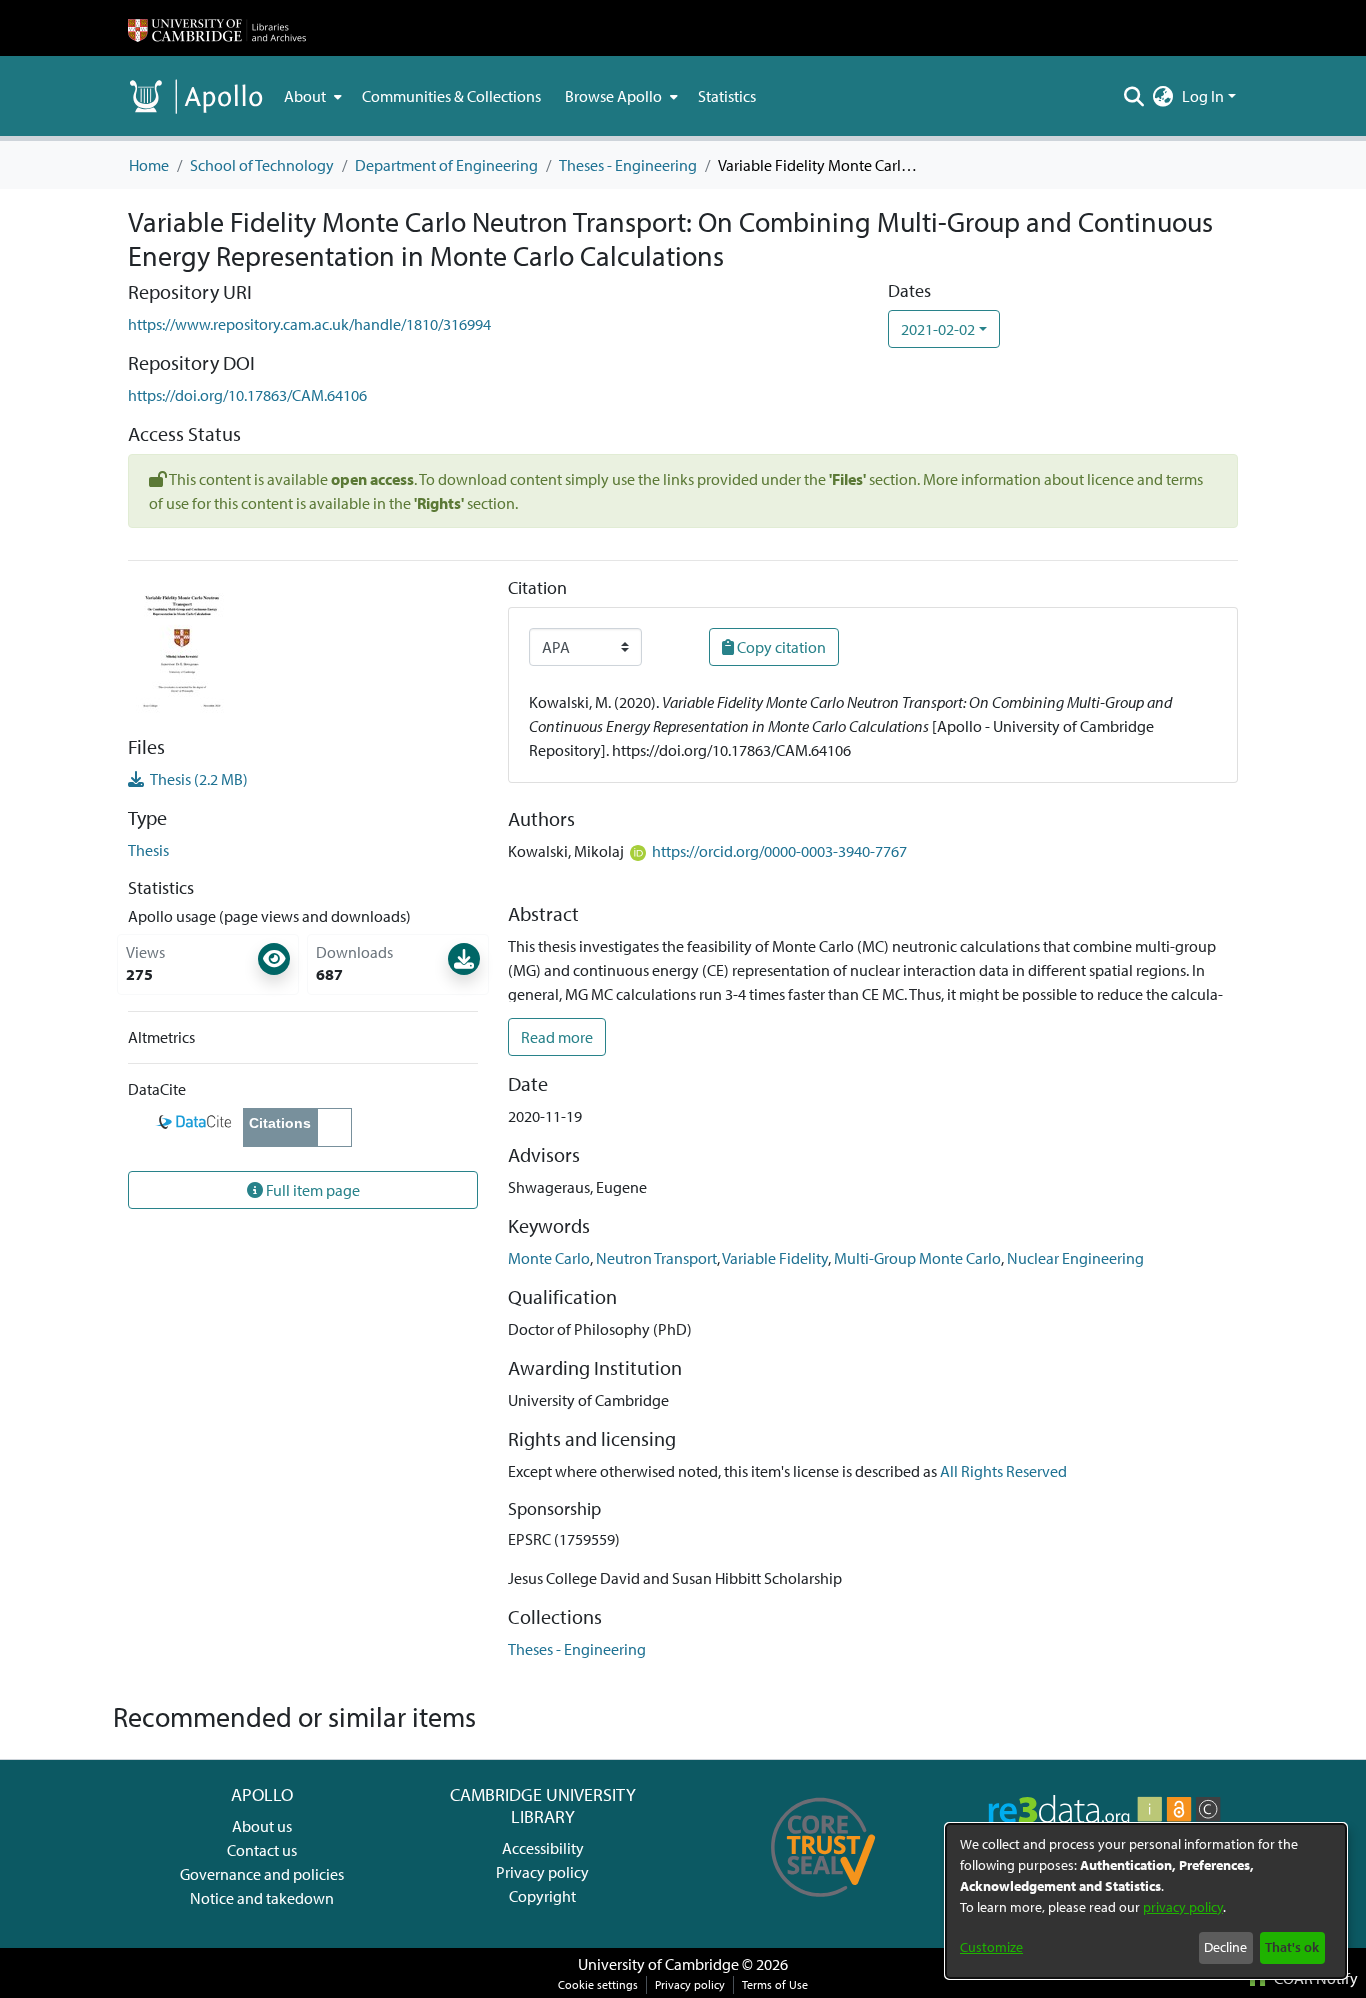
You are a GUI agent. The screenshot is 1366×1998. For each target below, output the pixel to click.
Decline (1225, 1947)
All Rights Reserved (1003, 1471)
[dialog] (1146, 1901)
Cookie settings (598, 1984)
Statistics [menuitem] (727, 96)
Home (149, 165)
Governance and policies (262, 1874)
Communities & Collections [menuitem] (451, 96)
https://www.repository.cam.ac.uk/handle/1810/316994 (309, 324)
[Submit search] (1134, 96)
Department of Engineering (446, 165)
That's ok (1292, 1947)
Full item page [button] (311, 1190)
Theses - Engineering (628, 165)
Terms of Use (775, 1984)
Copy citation (780, 647)
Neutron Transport (656, 1258)
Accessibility (543, 1848)
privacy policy (1183, 1907)
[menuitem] (311, 96)
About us (262, 1826)
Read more (557, 1037)
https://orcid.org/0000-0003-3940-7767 (779, 851)
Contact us (262, 1850)
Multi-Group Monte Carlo (917, 1258)
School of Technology (262, 165)
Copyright (542, 1896)
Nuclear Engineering (1075, 1258)
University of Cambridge (658, 1964)
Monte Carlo (549, 1258)
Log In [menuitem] (1203, 96)
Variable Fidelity (775, 1258)
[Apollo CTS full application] (823, 1904)
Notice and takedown (262, 1898)
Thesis (148, 850)
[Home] (217, 28)
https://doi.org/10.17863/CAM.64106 (247, 395)
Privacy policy (542, 1872)
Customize (991, 1947)
